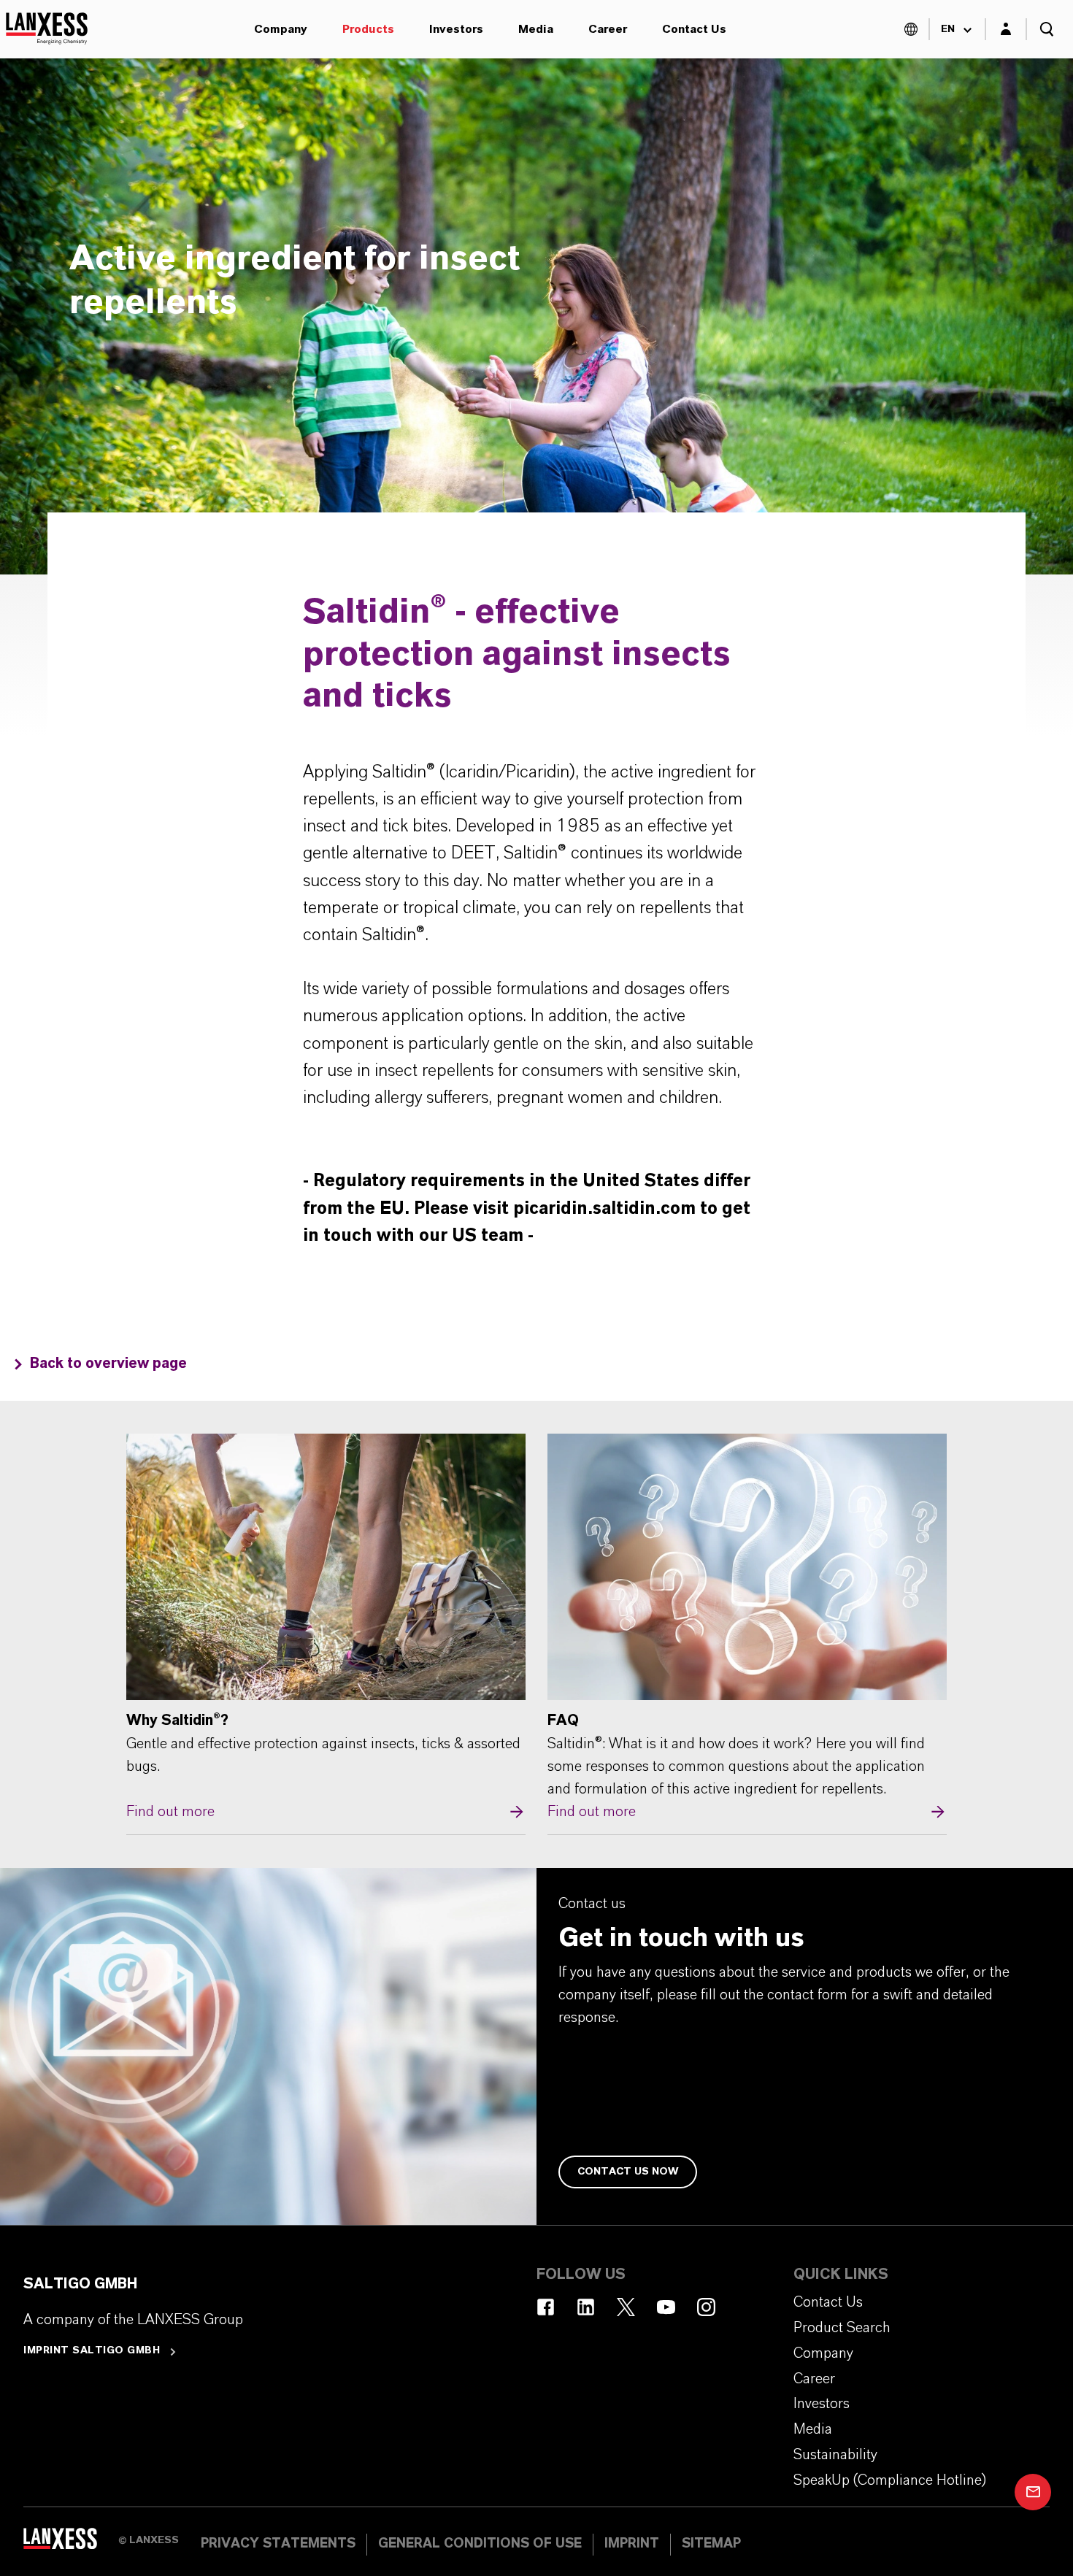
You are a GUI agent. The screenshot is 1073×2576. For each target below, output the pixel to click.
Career (608, 29)
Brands (173, 544)
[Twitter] (626, 2307)
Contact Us (694, 29)
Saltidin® (161, 29)
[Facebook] (546, 2307)
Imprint (632, 2544)
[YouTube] (666, 2307)
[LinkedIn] (586, 2307)
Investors (456, 29)
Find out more (326, 1629)
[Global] (911, 29)
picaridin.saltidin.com (604, 1209)
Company (281, 29)
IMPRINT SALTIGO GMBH (92, 2350)
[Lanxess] (71, 2543)
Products (368, 29)
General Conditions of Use (480, 2544)
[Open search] (1047, 29)
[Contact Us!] (1033, 2492)
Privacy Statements (278, 2544)
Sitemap (711, 2544)
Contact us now (628, 2172)
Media (536, 29)
